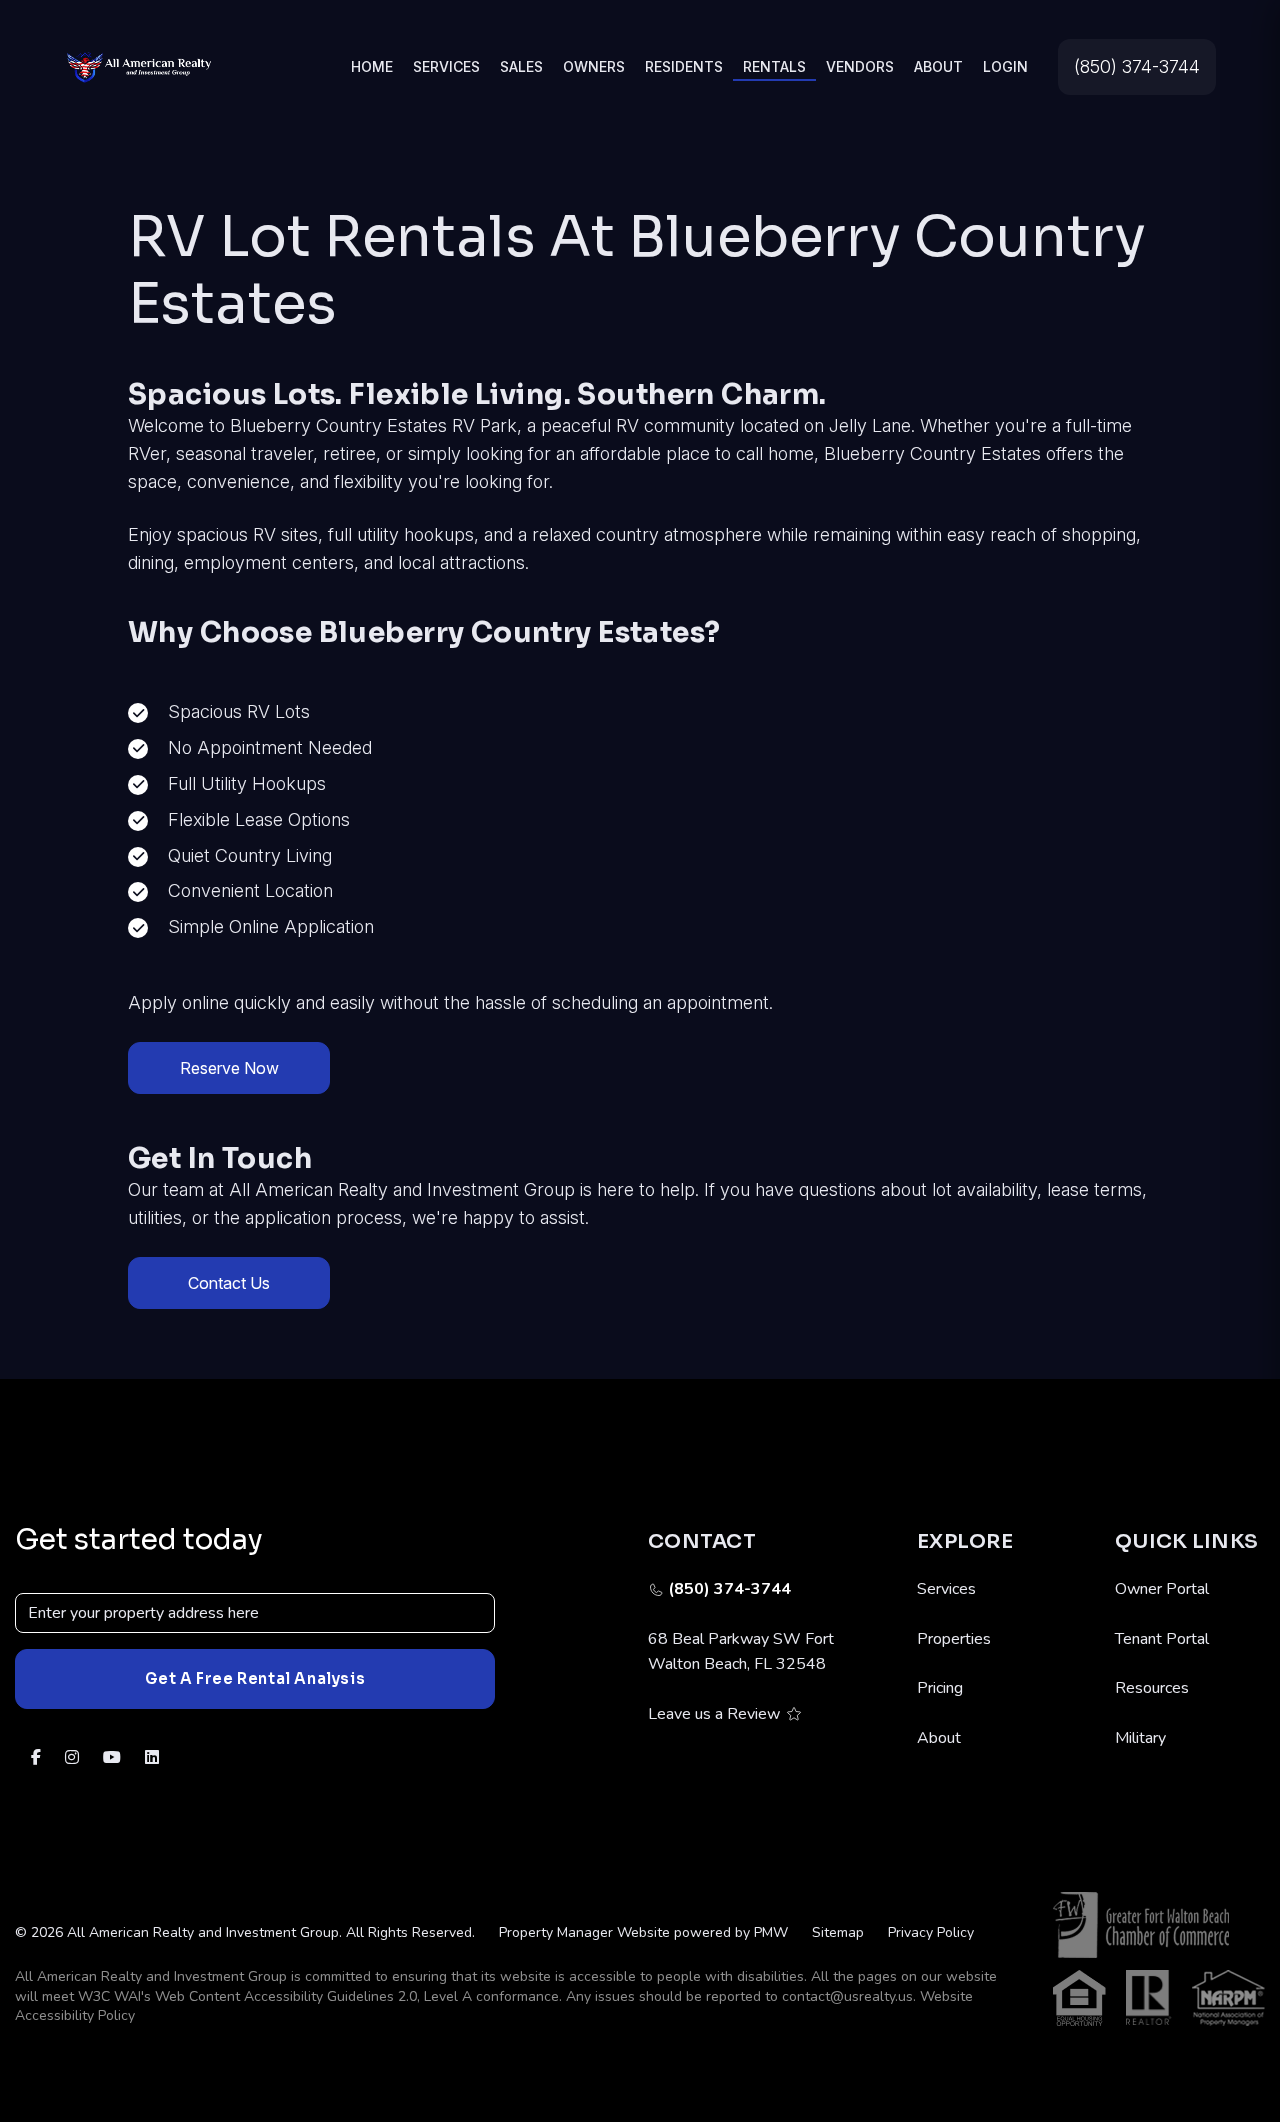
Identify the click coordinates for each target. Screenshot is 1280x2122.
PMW (771, 1932)
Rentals (774, 66)
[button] (36, 1759)
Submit (255, 1679)
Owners (594, 66)
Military (1140, 1738)
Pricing (940, 1688)
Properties (954, 1639)
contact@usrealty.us (847, 1996)
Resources (1152, 1688)
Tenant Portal (1162, 1639)
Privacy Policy (931, 1932)
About (938, 66)
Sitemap (838, 1932)
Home (372, 66)
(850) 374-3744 (1137, 66)
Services (446, 66)
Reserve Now (229, 1068)
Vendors (860, 66)
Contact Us (229, 1283)
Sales (521, 66)
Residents (684, 66)
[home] (139, 65)
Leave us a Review (714, 1714)
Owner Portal (1162, 1589)
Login (1005, 66)
